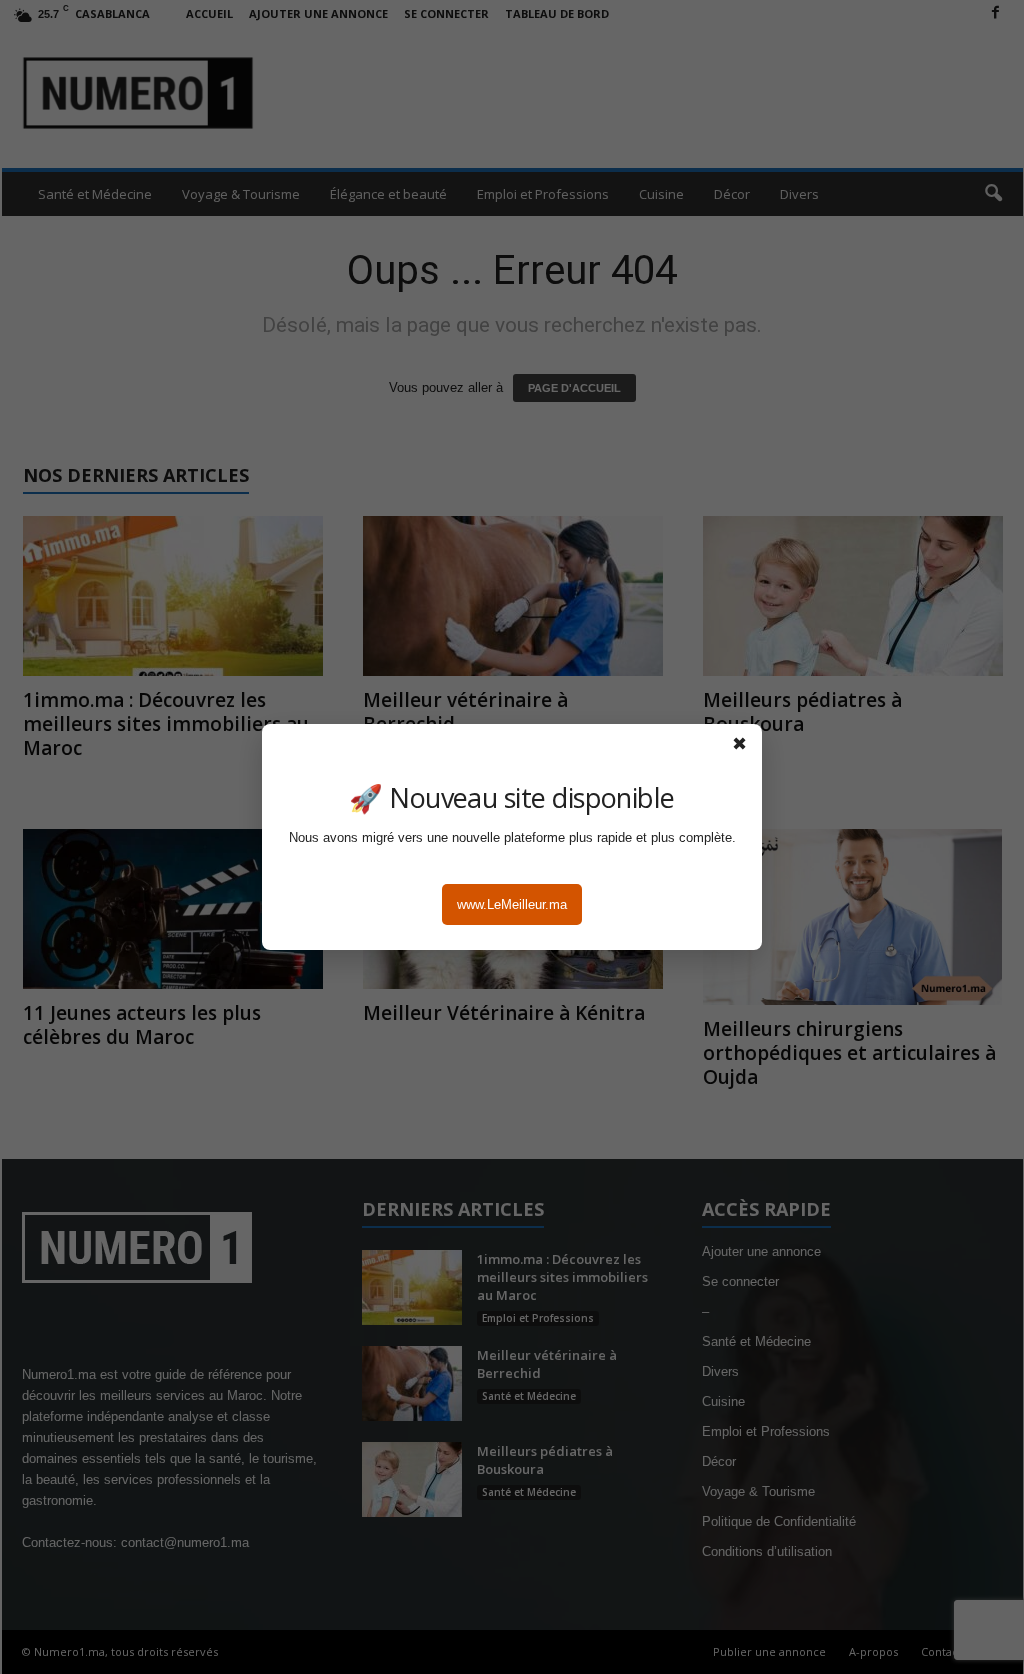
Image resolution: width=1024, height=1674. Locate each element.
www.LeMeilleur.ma (512, 904)
